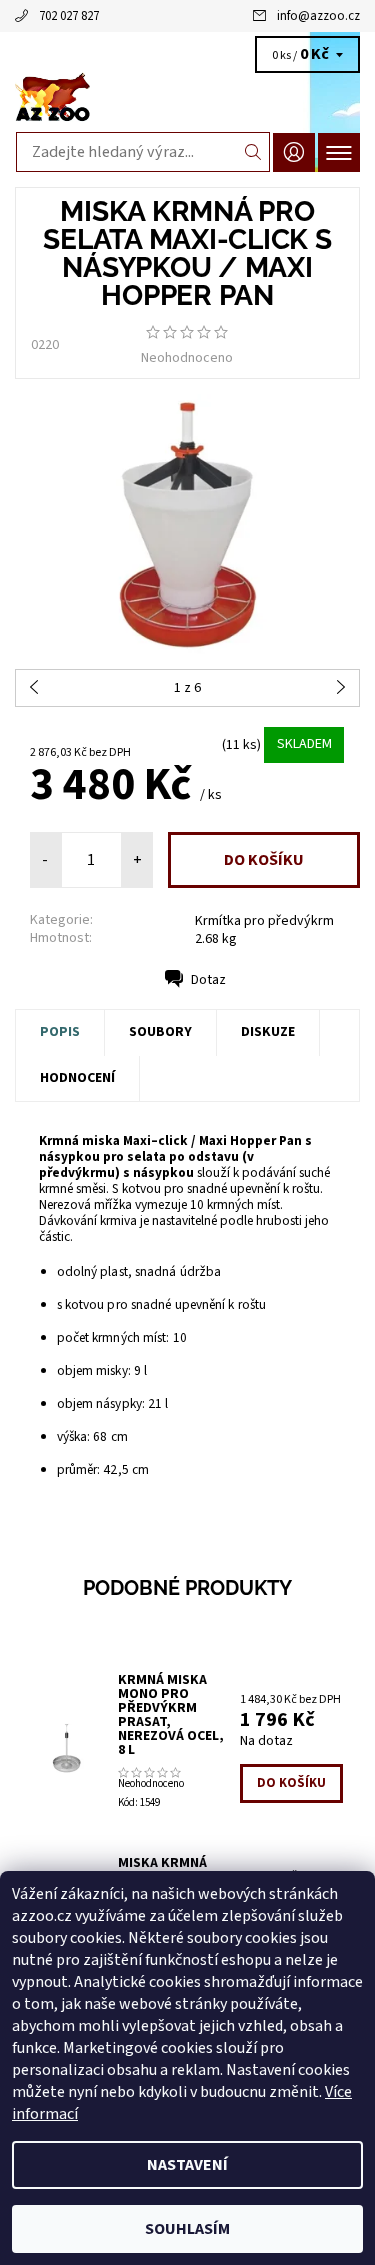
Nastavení (187, 2165)
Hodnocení (77, 1078)
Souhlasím (187, 2229)
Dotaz (208, 980)
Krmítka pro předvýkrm (264, 921)
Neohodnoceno (187, 358)
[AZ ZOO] (187, 98)
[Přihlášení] (294, 152)
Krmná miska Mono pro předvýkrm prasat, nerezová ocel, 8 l (171, 1715)
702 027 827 (69, 16)
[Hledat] (253, 152)
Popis (60, 1032)
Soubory (160, 1032)
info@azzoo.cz (318, 16)
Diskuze (268, 1032)
